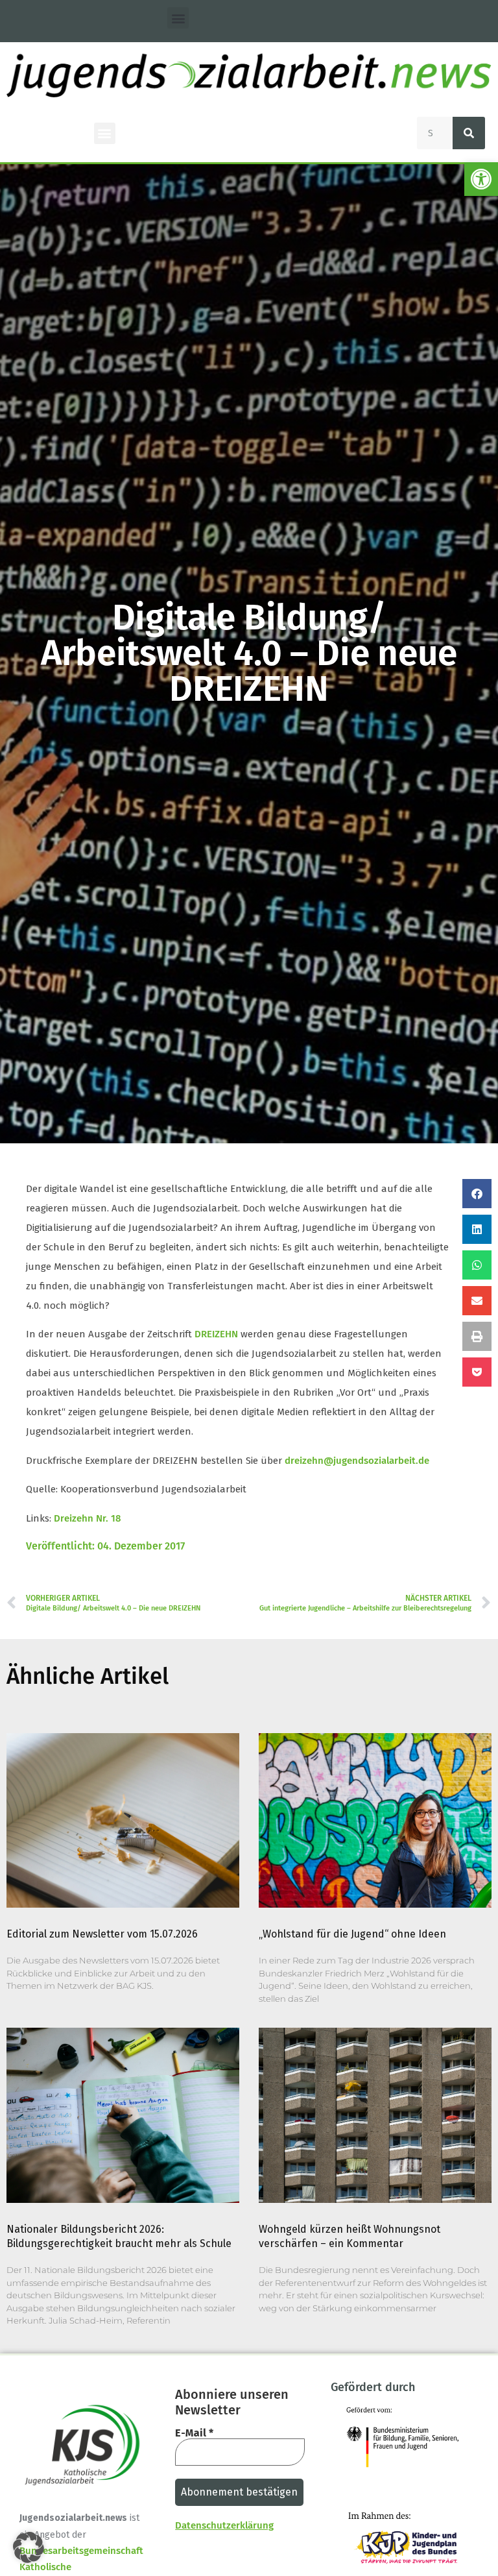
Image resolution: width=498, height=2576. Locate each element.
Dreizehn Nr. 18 (88, 1518)
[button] (481, 179)
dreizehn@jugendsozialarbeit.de (357, 1461)
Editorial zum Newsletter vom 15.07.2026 (102, 1934)
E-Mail (194, 2433)
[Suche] (469, 133)
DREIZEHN (216, 1334)
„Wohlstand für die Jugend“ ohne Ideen (352, 1934)
